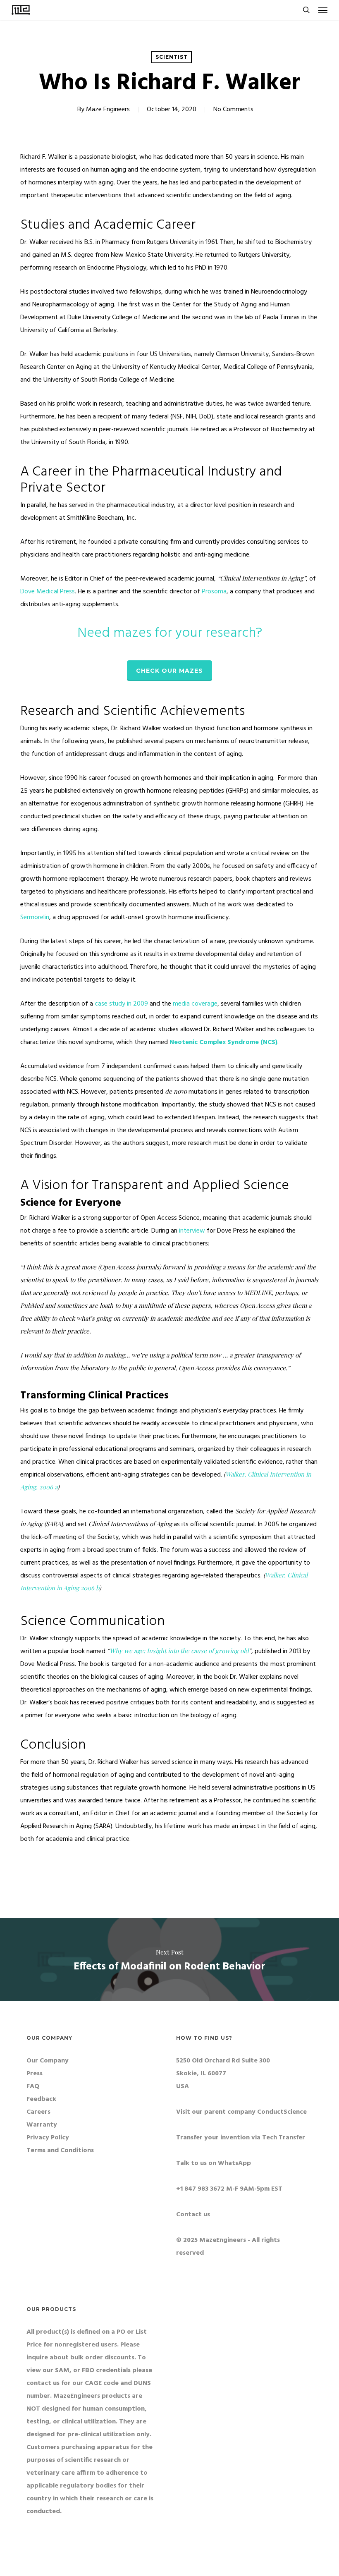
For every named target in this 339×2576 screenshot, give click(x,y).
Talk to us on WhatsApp (214, 2163)
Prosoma (214, 592)
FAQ (33, 2086)
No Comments (233, 110)
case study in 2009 (121, 1004)
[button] (323, 10)
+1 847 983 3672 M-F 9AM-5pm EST (229, 2189)
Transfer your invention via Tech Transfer (241, 2138)
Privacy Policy (48, 2138)
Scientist (172, 57)
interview (192, 1231)
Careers (38, 2112)
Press (35, 2074)
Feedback (41, 2099)
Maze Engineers (108, 110)
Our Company (48, 2061)
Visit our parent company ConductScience (241, 2112)
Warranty (42, 2125)
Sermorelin (35, 918)
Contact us (193, 2215)
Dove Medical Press (48, 592)
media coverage (195, 1004)
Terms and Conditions (60, 2151)
